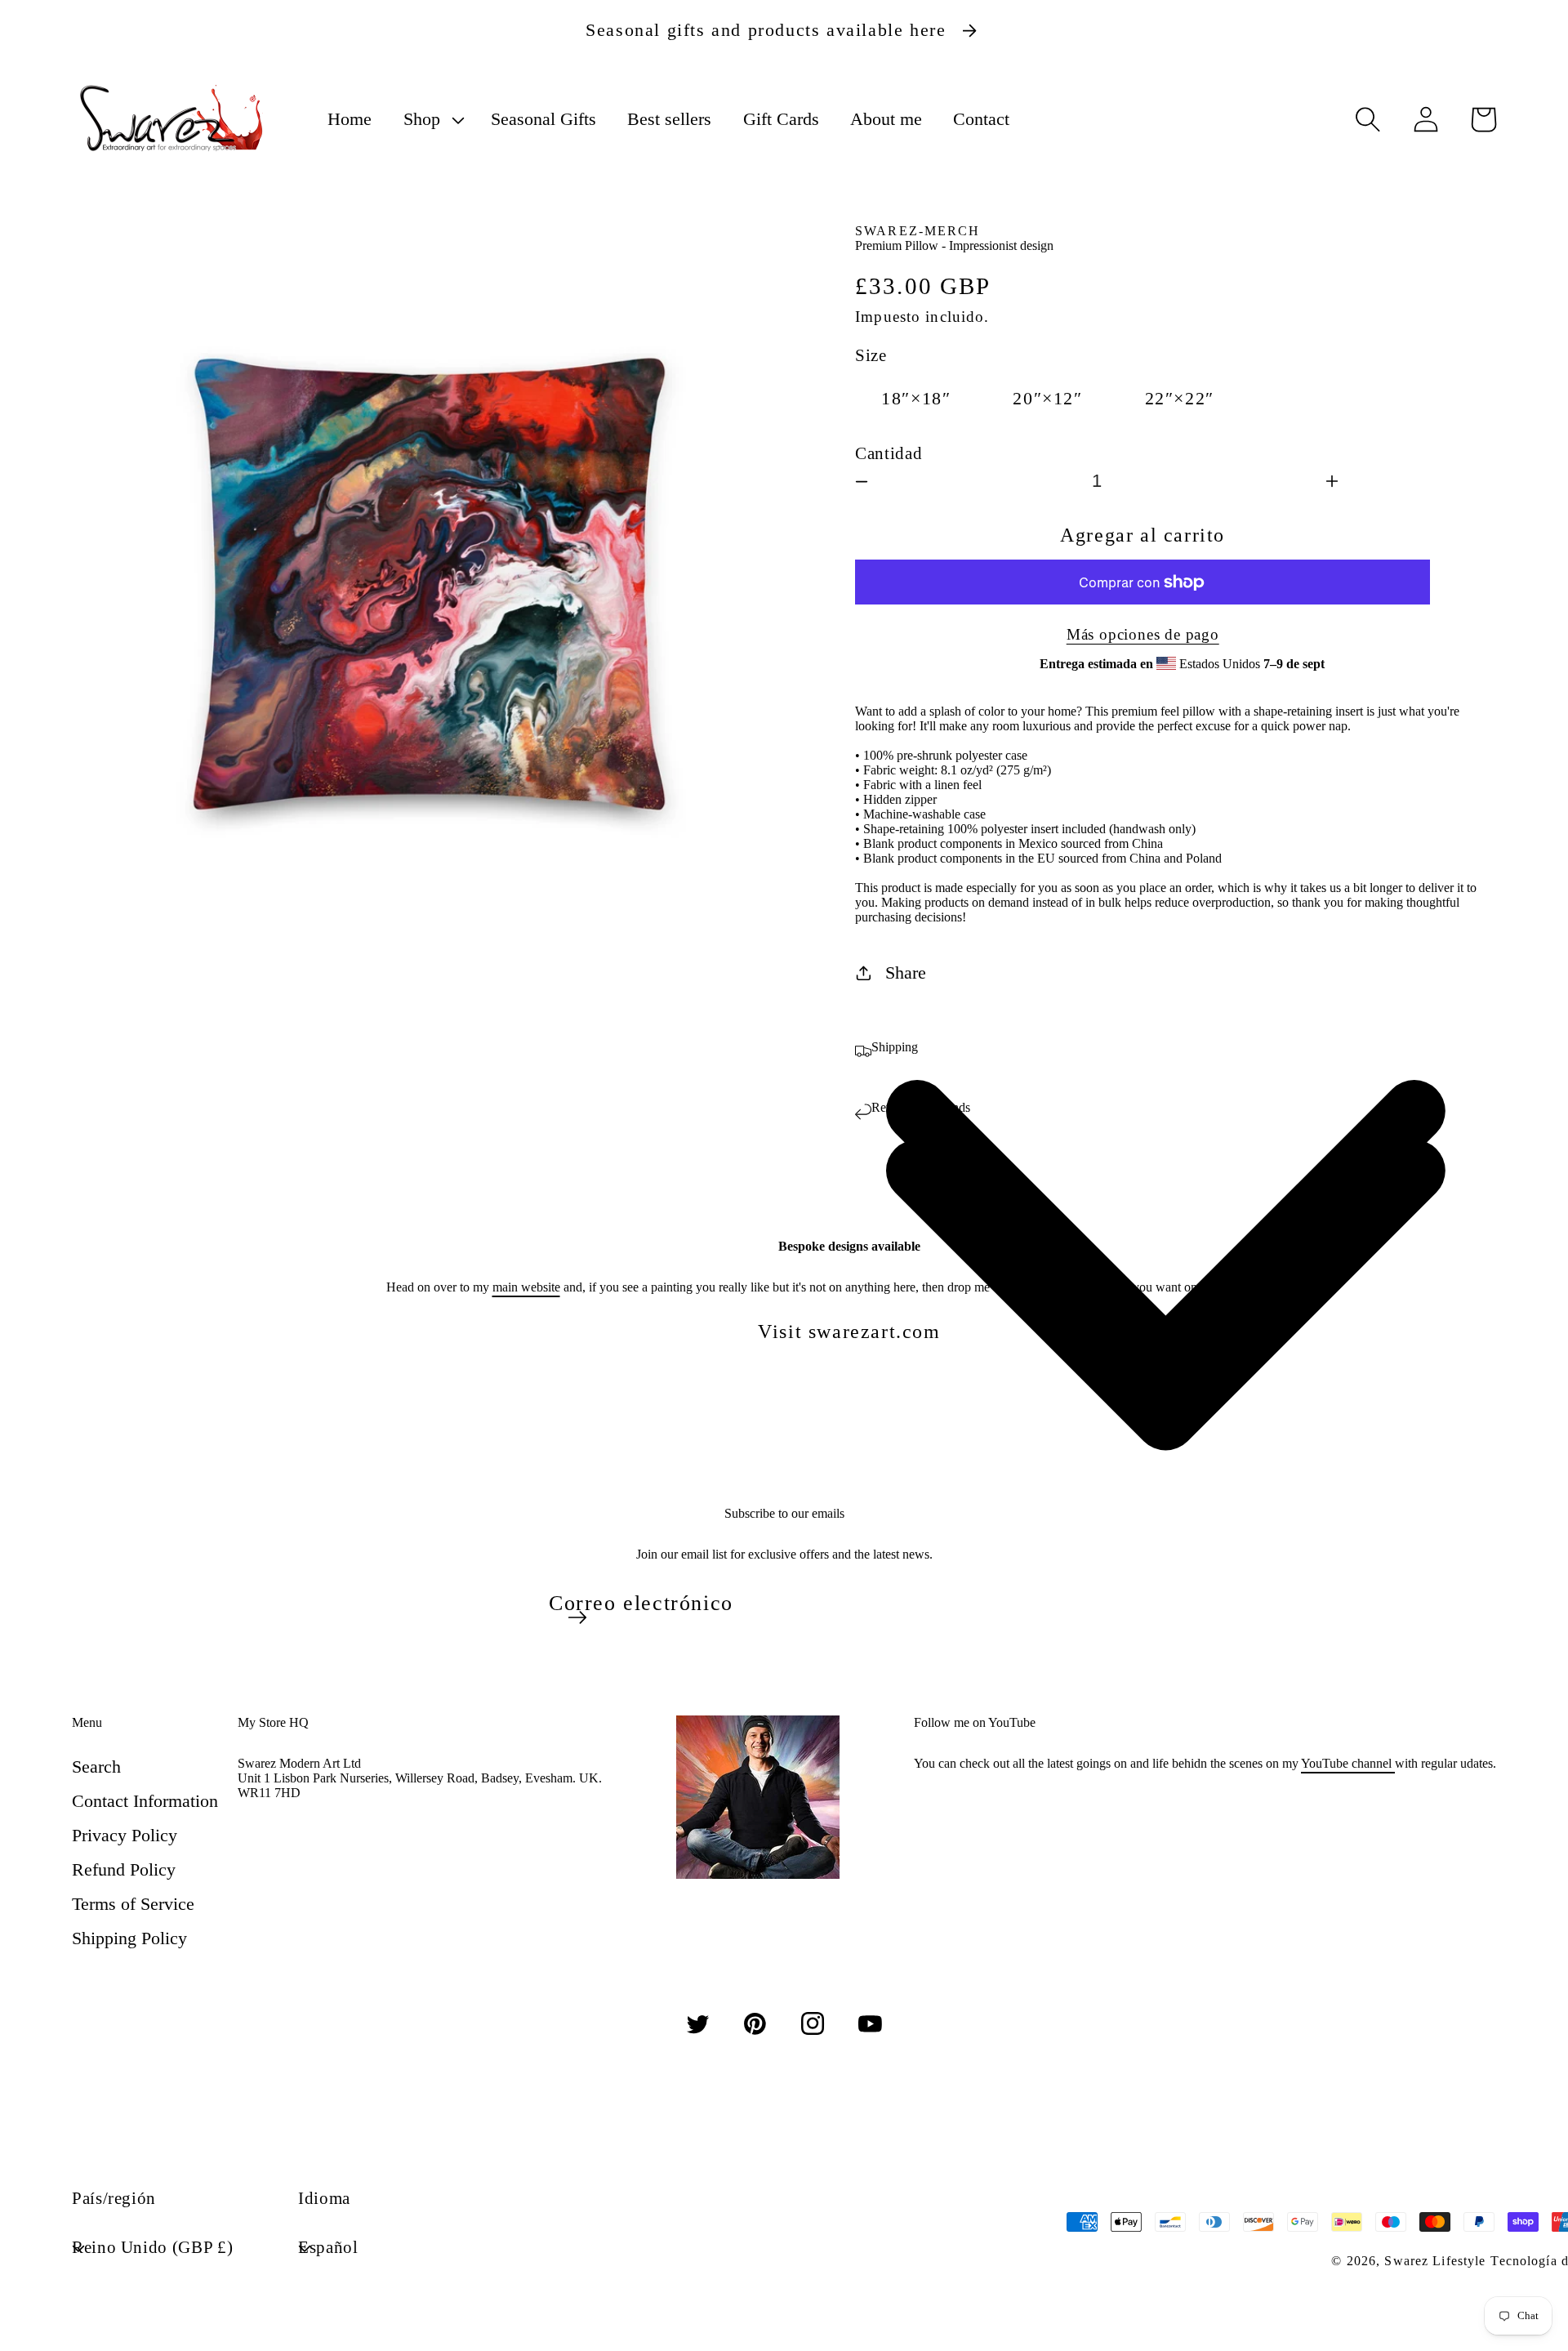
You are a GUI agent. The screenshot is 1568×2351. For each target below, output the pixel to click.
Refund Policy (124, 1869)
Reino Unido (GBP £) (152, 2247)
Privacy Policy (125, 1835)
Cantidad (889, 453)
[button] (431, 119)
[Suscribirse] (577, 1617)
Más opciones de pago (1143, 634)
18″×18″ (916, 398)
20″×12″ (1047, 398)
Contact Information (145, 1801)
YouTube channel (1348, 1763)
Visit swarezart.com (849, 1332)
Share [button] (906, 973)
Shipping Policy (129, 1938)
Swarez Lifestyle (1435, 2261)
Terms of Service (133, 1904)
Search (96, 1767)
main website (526, 1287)
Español (328, 2247)
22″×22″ (1180, 398)
